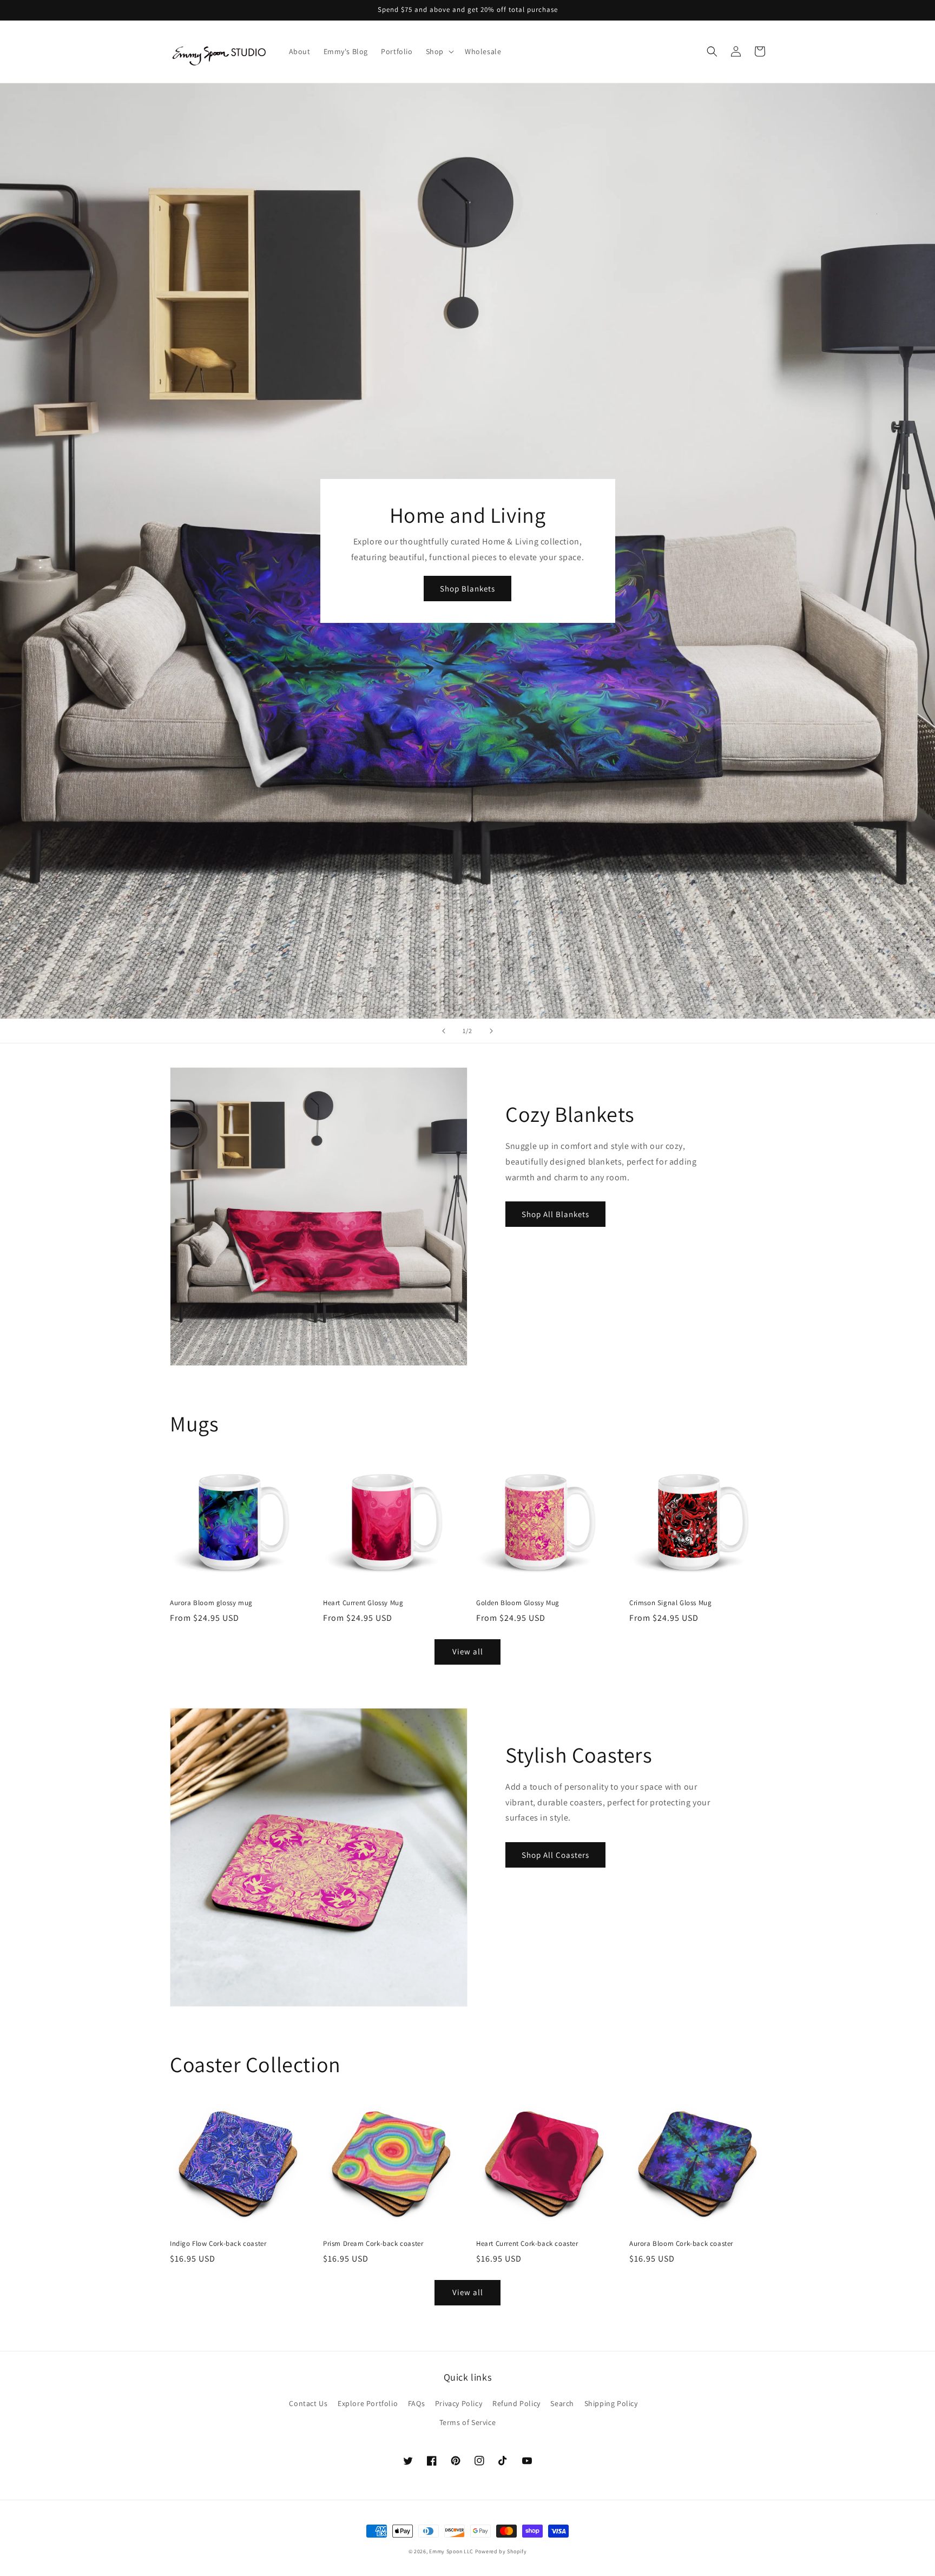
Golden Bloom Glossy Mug (518, 1603)
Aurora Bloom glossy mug (211, 1603)
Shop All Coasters (555, 1855)
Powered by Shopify (501, 2551)
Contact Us (308, 2403)
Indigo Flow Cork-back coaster (218, 2244)
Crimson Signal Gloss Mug (670, 1603)
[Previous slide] (444, 1031)
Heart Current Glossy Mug (363, 1603)
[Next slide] (491, 1031)
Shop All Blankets (555, 1214)
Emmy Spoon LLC (451, 2551)
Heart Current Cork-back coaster (527, 2244)
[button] (439, 51)
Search (562, 2403)
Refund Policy (516, 2403)
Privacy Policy (459, 2403)
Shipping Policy (611, 2403)
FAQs (416, 2403)
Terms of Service (468, 2422)
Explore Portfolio (368, 2403)
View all (468, 1651)
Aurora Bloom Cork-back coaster (681, 2244)
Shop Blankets (467, 589)
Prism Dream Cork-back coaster (373, 2244)
